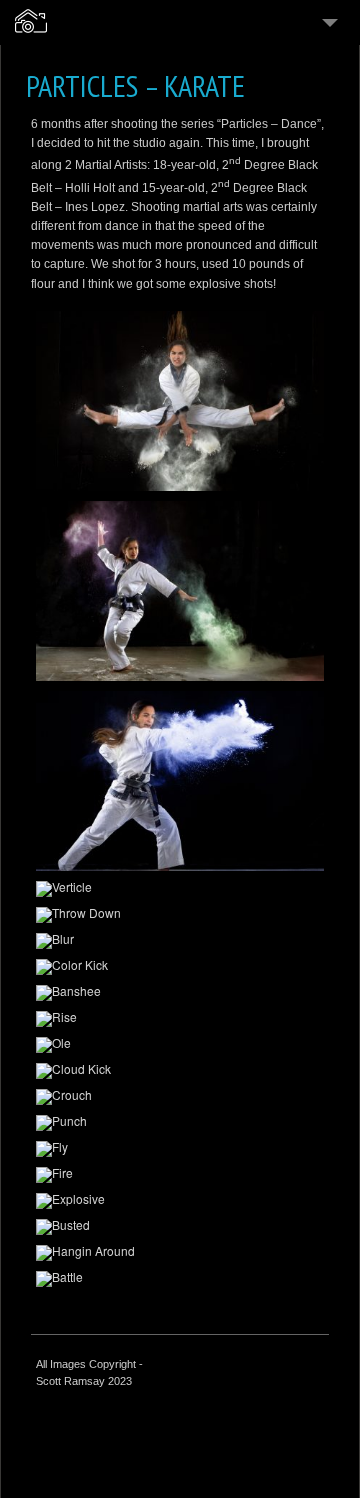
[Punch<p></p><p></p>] (180, 1123)
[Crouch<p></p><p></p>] (180, 1097)
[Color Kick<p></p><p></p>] (180, 967)
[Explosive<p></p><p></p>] (180, 1201)
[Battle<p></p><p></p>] (180, 1279)
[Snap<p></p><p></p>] (180, 591)
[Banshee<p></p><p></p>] (180, 993)
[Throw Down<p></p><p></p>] (180, 915)
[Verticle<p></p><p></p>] (180, 889)
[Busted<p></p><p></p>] (180, 1227)
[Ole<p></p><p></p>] (180, 1045)
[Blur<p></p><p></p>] (180, 941)
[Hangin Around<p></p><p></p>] (180, 1253)
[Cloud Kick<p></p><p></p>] (180, 1071)
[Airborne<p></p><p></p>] (180, 401)
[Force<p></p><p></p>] (180, 781)
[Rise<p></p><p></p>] (180, 1019)
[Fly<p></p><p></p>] (180, 1149)
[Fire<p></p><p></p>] (180, 1175)
